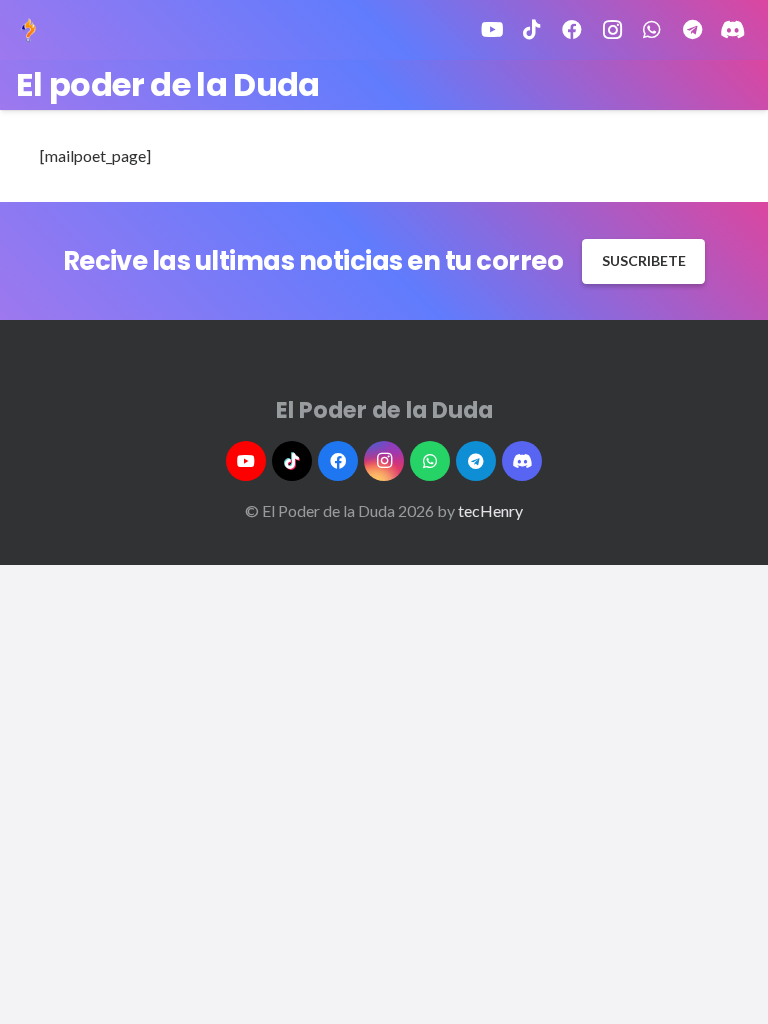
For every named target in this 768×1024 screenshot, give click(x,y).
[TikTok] (532, 30)
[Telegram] (692, 30)
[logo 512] (28, 30)
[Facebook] (572, 30)
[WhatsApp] (652, 30)
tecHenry (490, 510)
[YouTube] (492, 30)
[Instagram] (612, 30)
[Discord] (732, 30)
